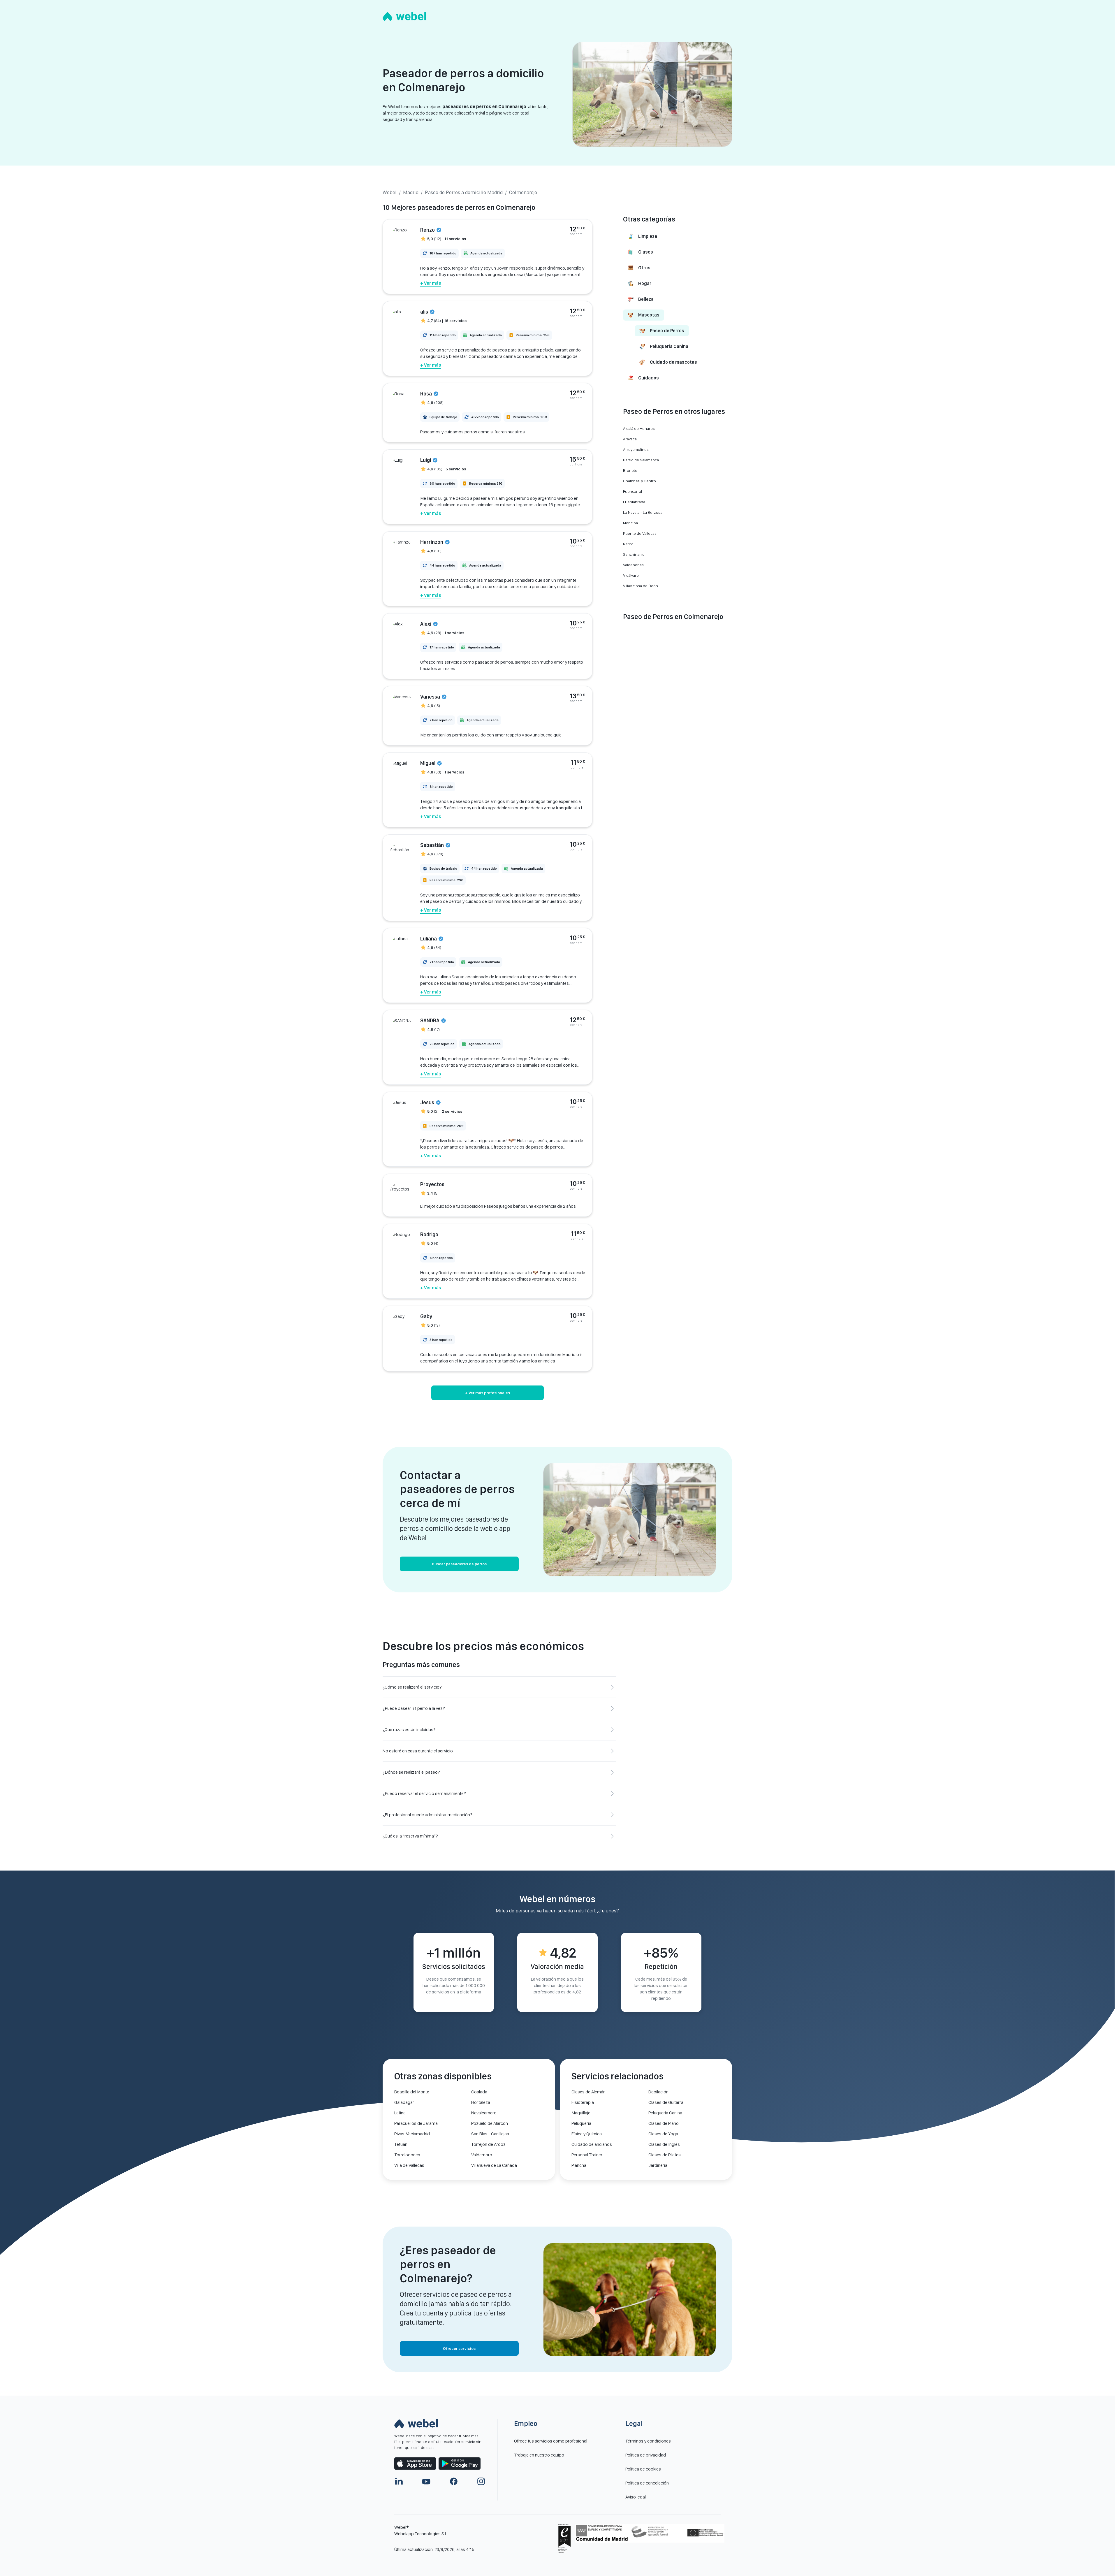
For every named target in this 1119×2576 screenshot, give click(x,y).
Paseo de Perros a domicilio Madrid (464, 192)
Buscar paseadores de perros (459, 1564)
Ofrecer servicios (459, 2348)
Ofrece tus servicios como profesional (551, 2441)
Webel (390, 192)
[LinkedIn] (399, 2481)
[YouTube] (426, 2481)
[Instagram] (481, 2481)
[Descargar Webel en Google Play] (460, 2464)
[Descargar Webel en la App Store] (415, 2464)
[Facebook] (454, 2481)
